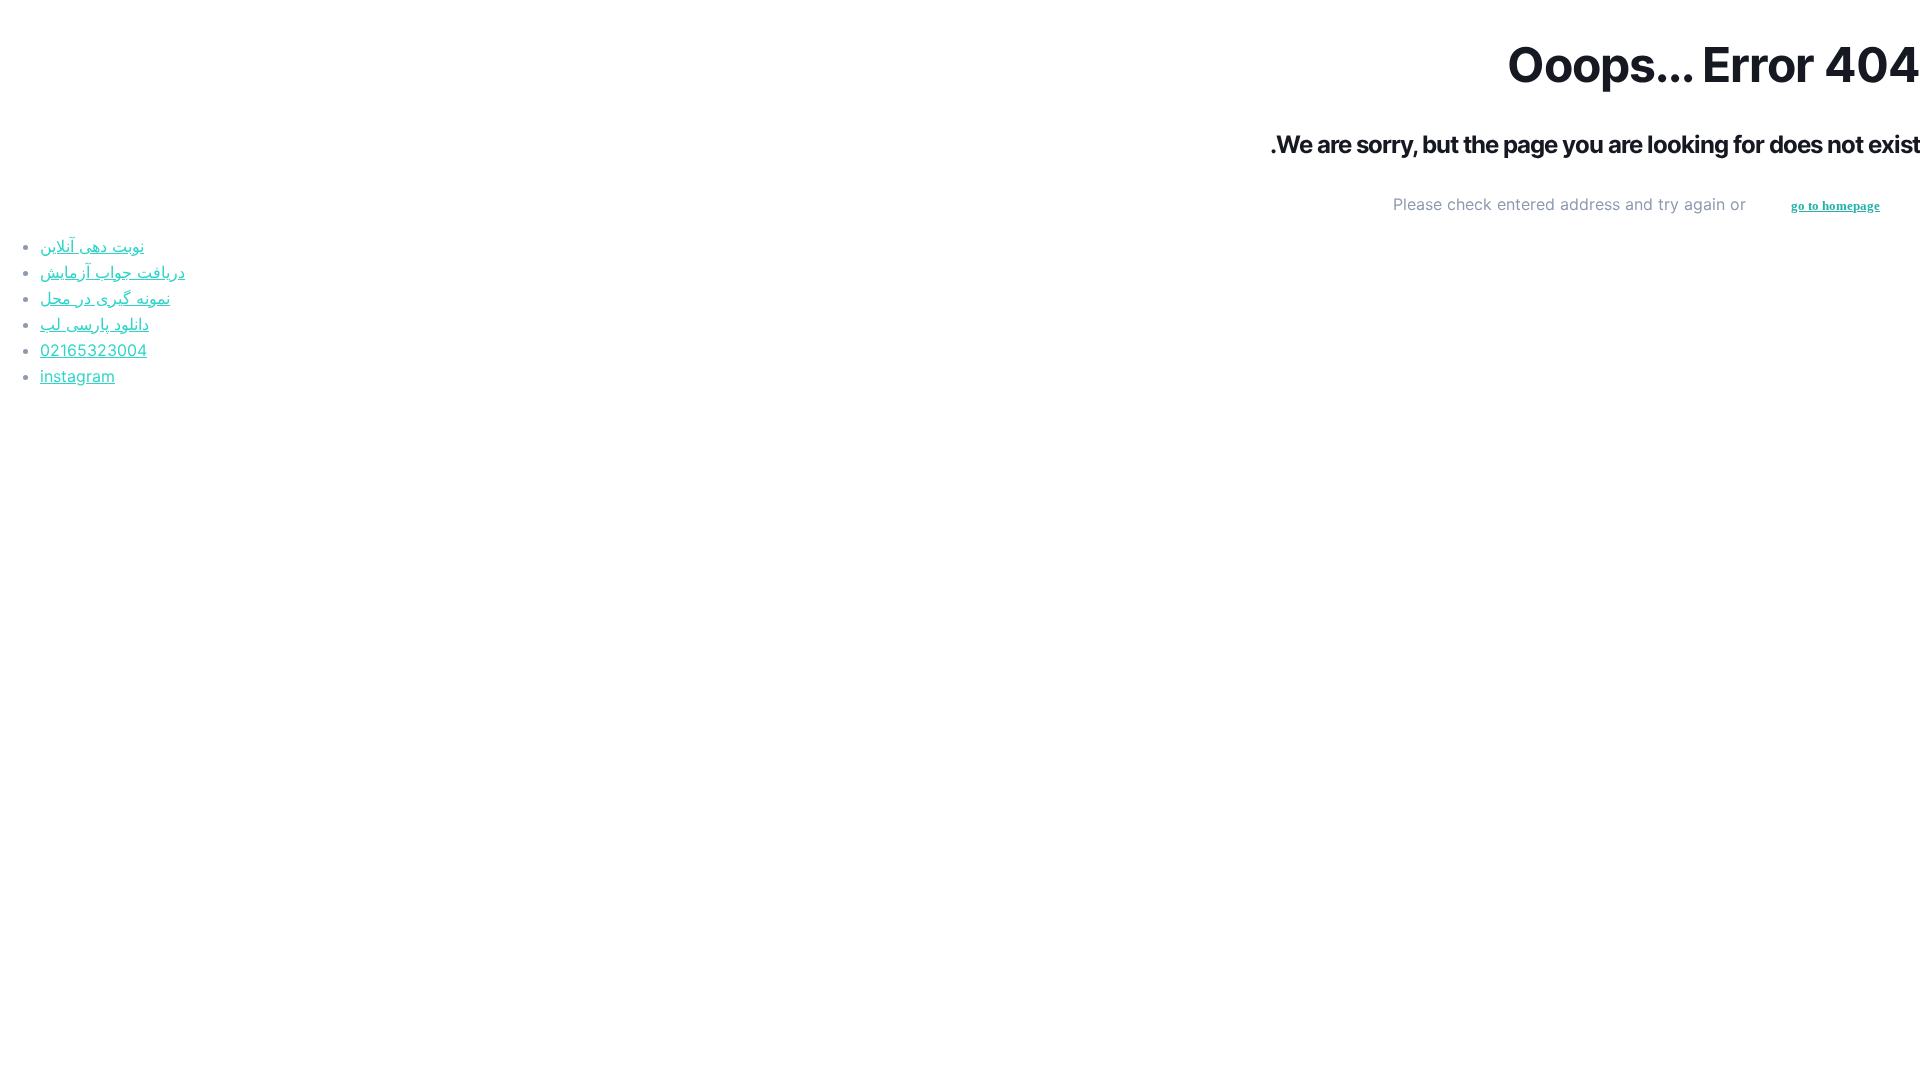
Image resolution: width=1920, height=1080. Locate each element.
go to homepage (1835, 205)
